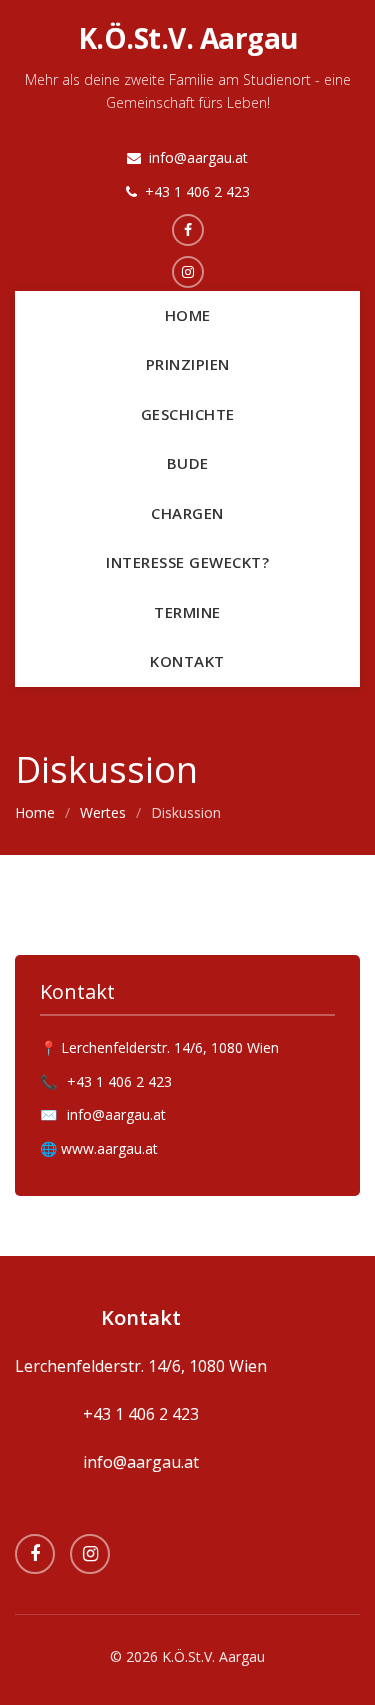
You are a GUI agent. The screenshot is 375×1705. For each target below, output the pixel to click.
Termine (187, 612)
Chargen (187, 513)
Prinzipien (188, 364)
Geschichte (188, 414)
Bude (188, 463)
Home (188, 315)
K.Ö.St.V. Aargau (188, 38)
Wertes (103, 812)
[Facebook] (35, 1554)
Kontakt (187, 661)
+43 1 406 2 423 (197, 191)
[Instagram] (90, 1554)
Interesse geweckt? (187, 562)
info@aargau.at (198, 157)
